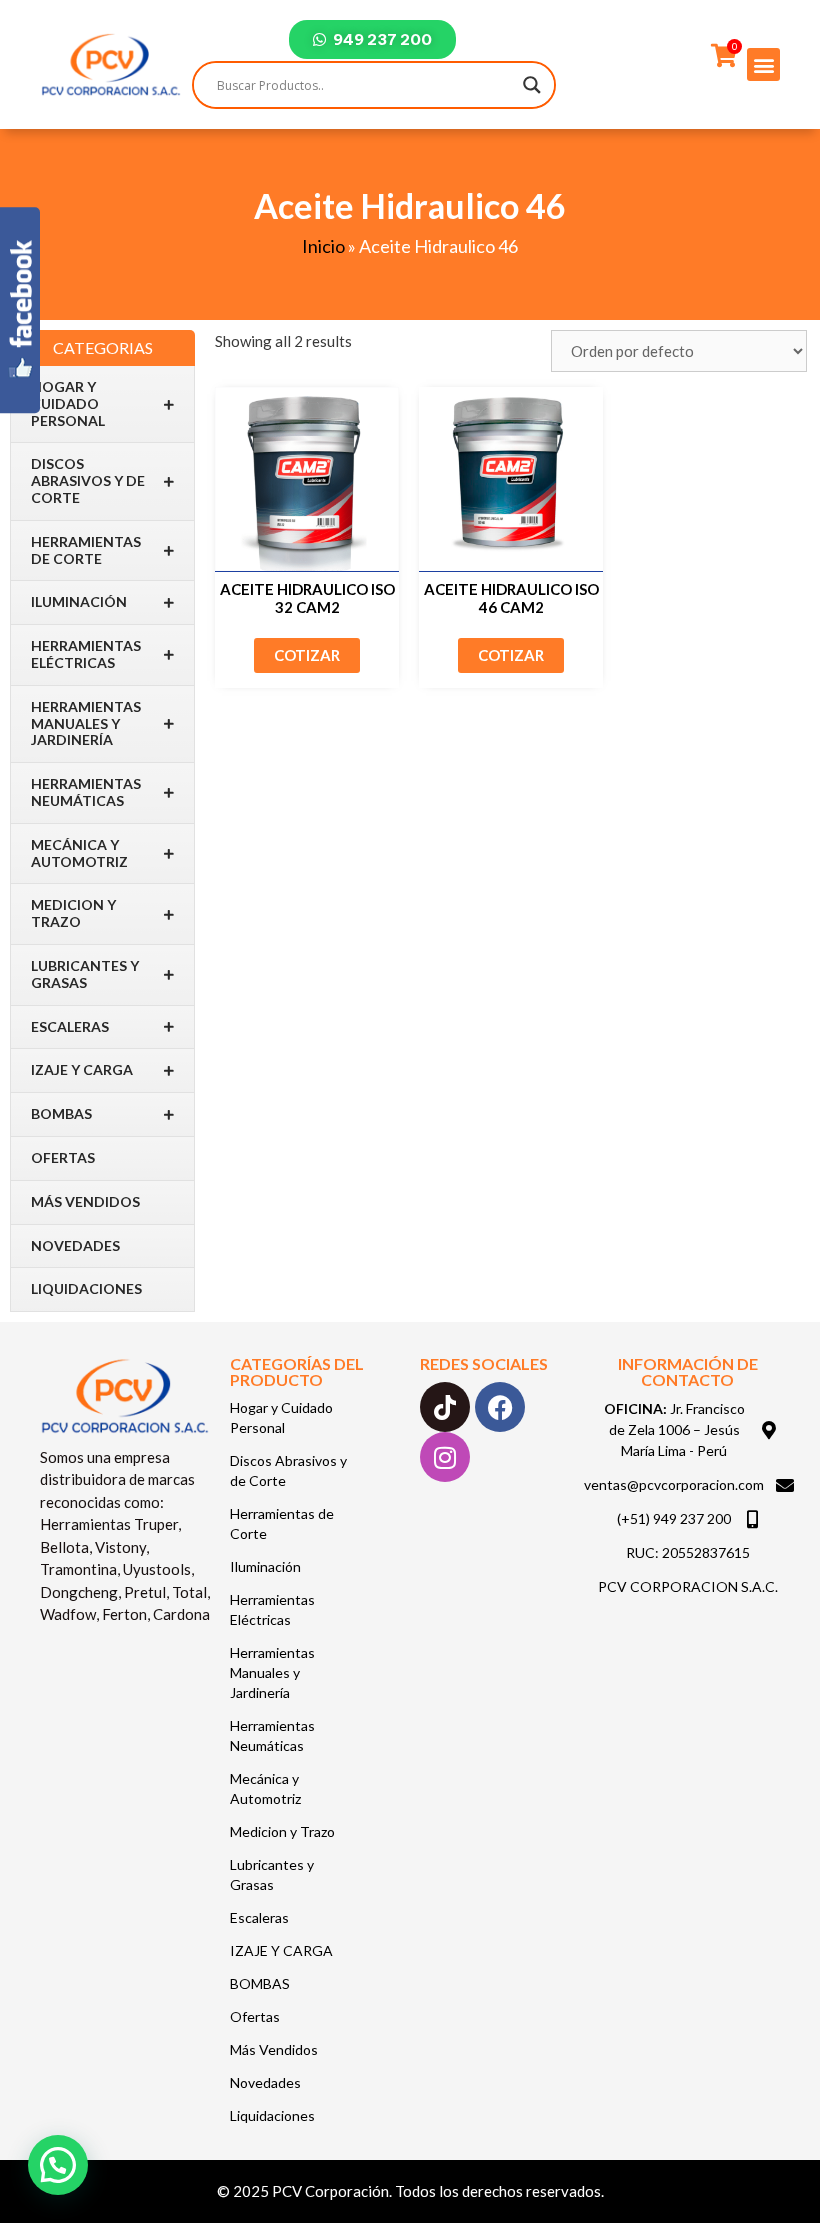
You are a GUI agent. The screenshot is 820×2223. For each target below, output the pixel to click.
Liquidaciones (86, 1288)
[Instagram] (445, 1457)
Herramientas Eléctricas (86, 654)
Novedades (75, 1245)
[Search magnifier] (532, 85)
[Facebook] (500, 1407)
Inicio (323, 246)
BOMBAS (61, 1113)
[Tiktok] (445, 1407)
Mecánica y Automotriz (79, 853)
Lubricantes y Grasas (85, 974)
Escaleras (70, 1026)
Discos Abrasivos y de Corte (88, 480)
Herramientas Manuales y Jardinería (86, 723)
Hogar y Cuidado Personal (68, 403)
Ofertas (63, 1157)
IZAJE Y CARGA (82, 1069)
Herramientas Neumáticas (86, 792)
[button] (763, 64)
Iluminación (79, 601)
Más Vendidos (85, 1201)
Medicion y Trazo (73, 913)
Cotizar (307, 655)
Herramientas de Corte (86, 550)
